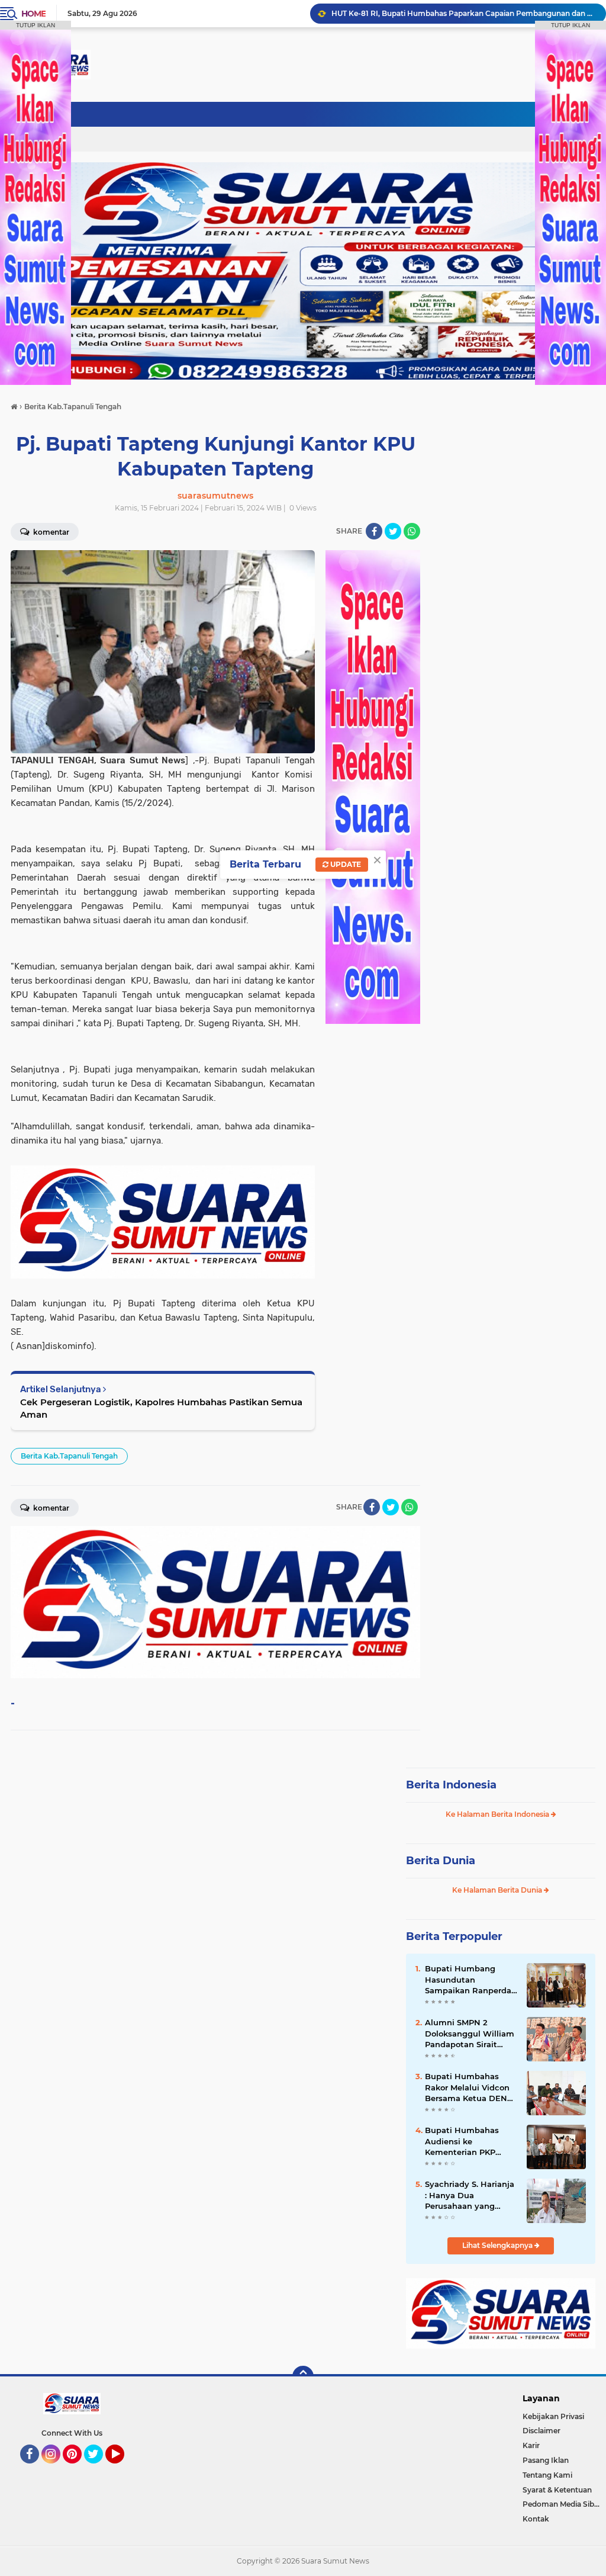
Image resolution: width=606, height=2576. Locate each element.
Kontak (536, 2519)
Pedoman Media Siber (562, 2504)
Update (345, 864)
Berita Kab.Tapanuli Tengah (69, 1456)
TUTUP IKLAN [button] (36, 25)
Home (33, 14)
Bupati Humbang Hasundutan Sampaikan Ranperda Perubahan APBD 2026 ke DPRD (471, 1980)
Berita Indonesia (451, 1785)
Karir (531, 2445)
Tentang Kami (547, 2475)
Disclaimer (541, 2431)
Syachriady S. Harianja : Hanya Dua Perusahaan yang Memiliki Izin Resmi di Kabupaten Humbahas (470, 2195)
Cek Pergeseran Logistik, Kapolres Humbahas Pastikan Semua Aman (161, 1408)
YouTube (123, 2469)
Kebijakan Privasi (553, 2416)
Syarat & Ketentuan (557, 2490)
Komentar (50, 532)
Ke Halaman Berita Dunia (498, 1890)
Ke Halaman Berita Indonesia (498, 1814)
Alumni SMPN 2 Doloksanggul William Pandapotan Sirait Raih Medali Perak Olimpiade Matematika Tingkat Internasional (470, 2034)
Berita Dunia (441, 1861)
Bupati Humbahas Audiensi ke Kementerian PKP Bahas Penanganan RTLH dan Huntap (464, 2141)
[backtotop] (303, 2376)
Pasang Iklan (546, 2460)
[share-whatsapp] (412, 531)
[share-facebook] (374, 531)
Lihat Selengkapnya (498, 2245)
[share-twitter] (393, 531)
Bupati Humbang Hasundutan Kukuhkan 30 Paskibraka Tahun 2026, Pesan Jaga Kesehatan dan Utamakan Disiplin (463, 13)
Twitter (99, 2469)
